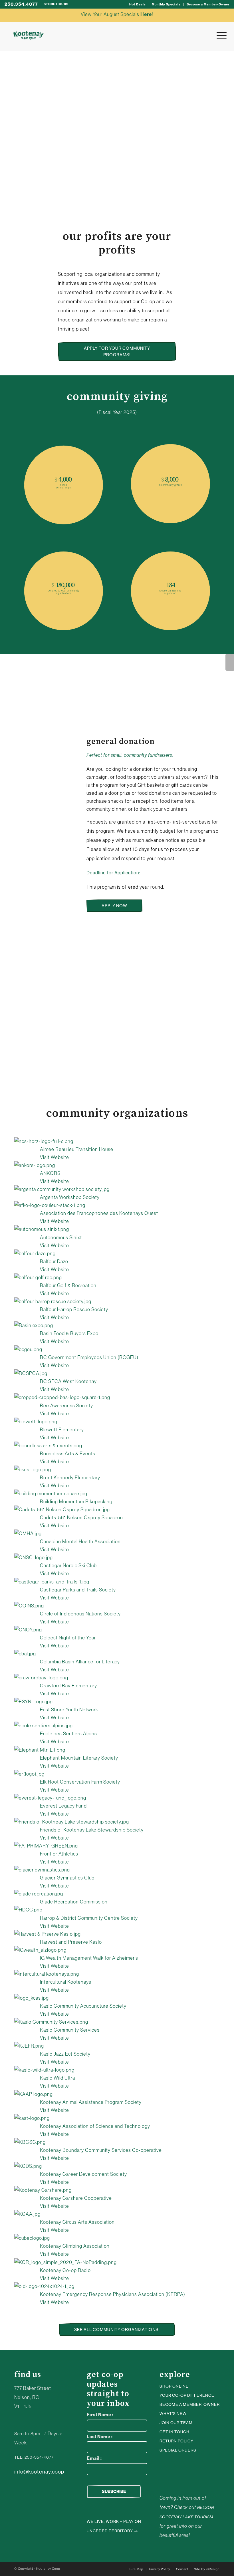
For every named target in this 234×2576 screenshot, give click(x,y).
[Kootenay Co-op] (29, 35)
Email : (94, 2458)
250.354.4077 (21, 4)
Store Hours (56, 4)
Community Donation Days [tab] (62, 1042)
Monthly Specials (166, 4)
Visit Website (55, 1157)
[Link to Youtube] (170, 2468)
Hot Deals (138, 4)
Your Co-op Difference (187, 2395)
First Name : (100, 2415)
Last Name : (100, 2437)
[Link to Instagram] (161, 2468)
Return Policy (176, 2441)
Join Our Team (176, 2423)
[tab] (19, 678)
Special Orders (178, 2450)
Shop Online (174, 2386)
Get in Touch (175, 2432)
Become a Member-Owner (208, 4)
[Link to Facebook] (178, 2468)
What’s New (173, 2414)
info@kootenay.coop (39, 2472)
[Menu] (219, 35)
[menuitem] (138, 4)
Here (146, 14)
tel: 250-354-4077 (34, 2457)
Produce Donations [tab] (54, 1021)
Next (230, 662)
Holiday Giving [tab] (46, 1064)
